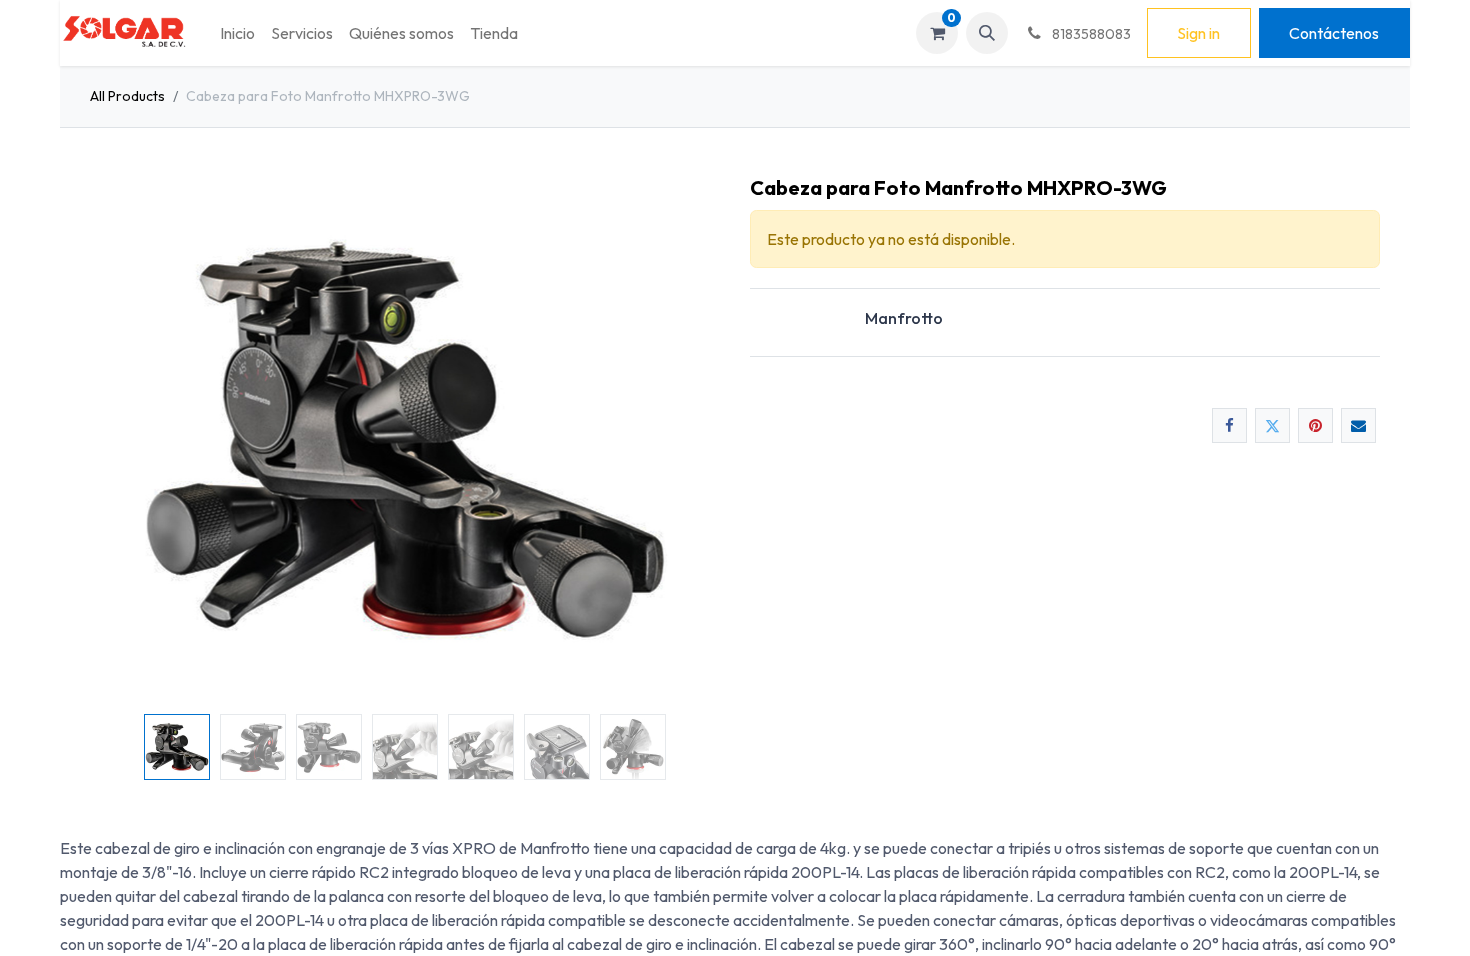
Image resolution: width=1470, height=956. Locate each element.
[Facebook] (1229, 425)
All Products (127, 96)
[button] (987, 33)
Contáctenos (1334, 33)
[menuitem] (237, 33)
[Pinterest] (1315, 425)
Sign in (1198, 33)
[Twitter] (1272, 425)
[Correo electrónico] (1358, 425)
